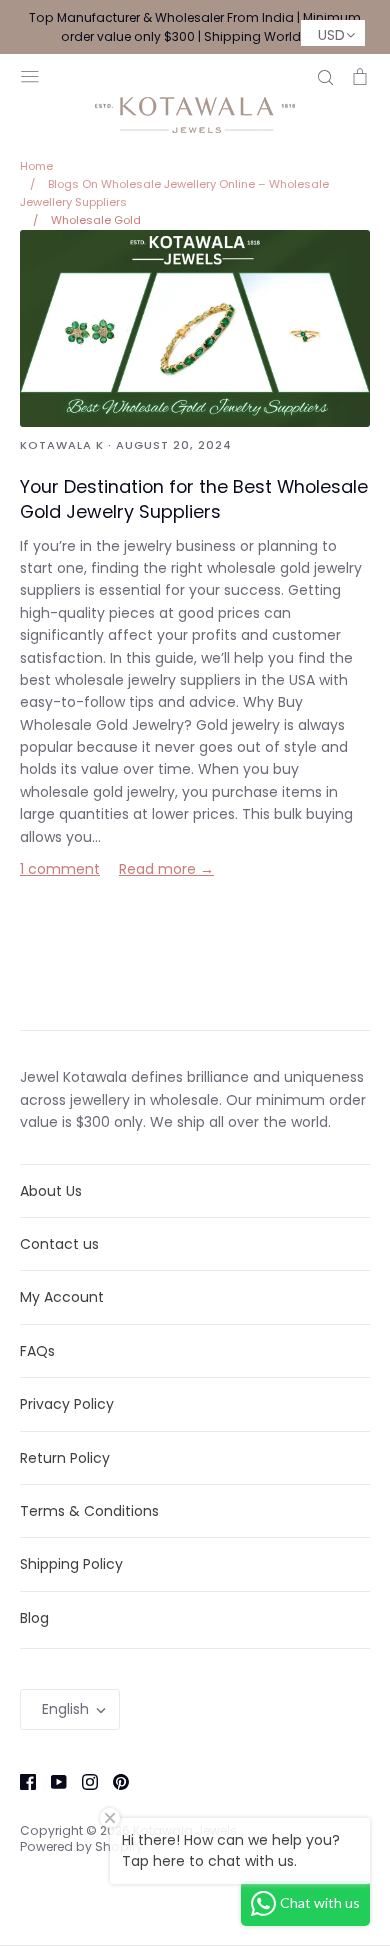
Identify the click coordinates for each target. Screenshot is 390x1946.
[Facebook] (20, 1781)
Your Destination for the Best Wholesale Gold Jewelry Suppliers (194, 499)
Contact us (59, 1244)
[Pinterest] (113, 1781)
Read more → (166, 869)
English (65, 1709)
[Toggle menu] (30, 74)
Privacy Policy (67, 1404)
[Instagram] (82, 1781)
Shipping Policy (71, 1564)
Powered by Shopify (81, 1846)
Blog (34, 1618)
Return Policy (65, 1458)
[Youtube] (51, 1781)
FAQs (37, 1351)
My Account (62, 1297)
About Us (51, 1191)
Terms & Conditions (89, 1511)
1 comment (60, 869)
